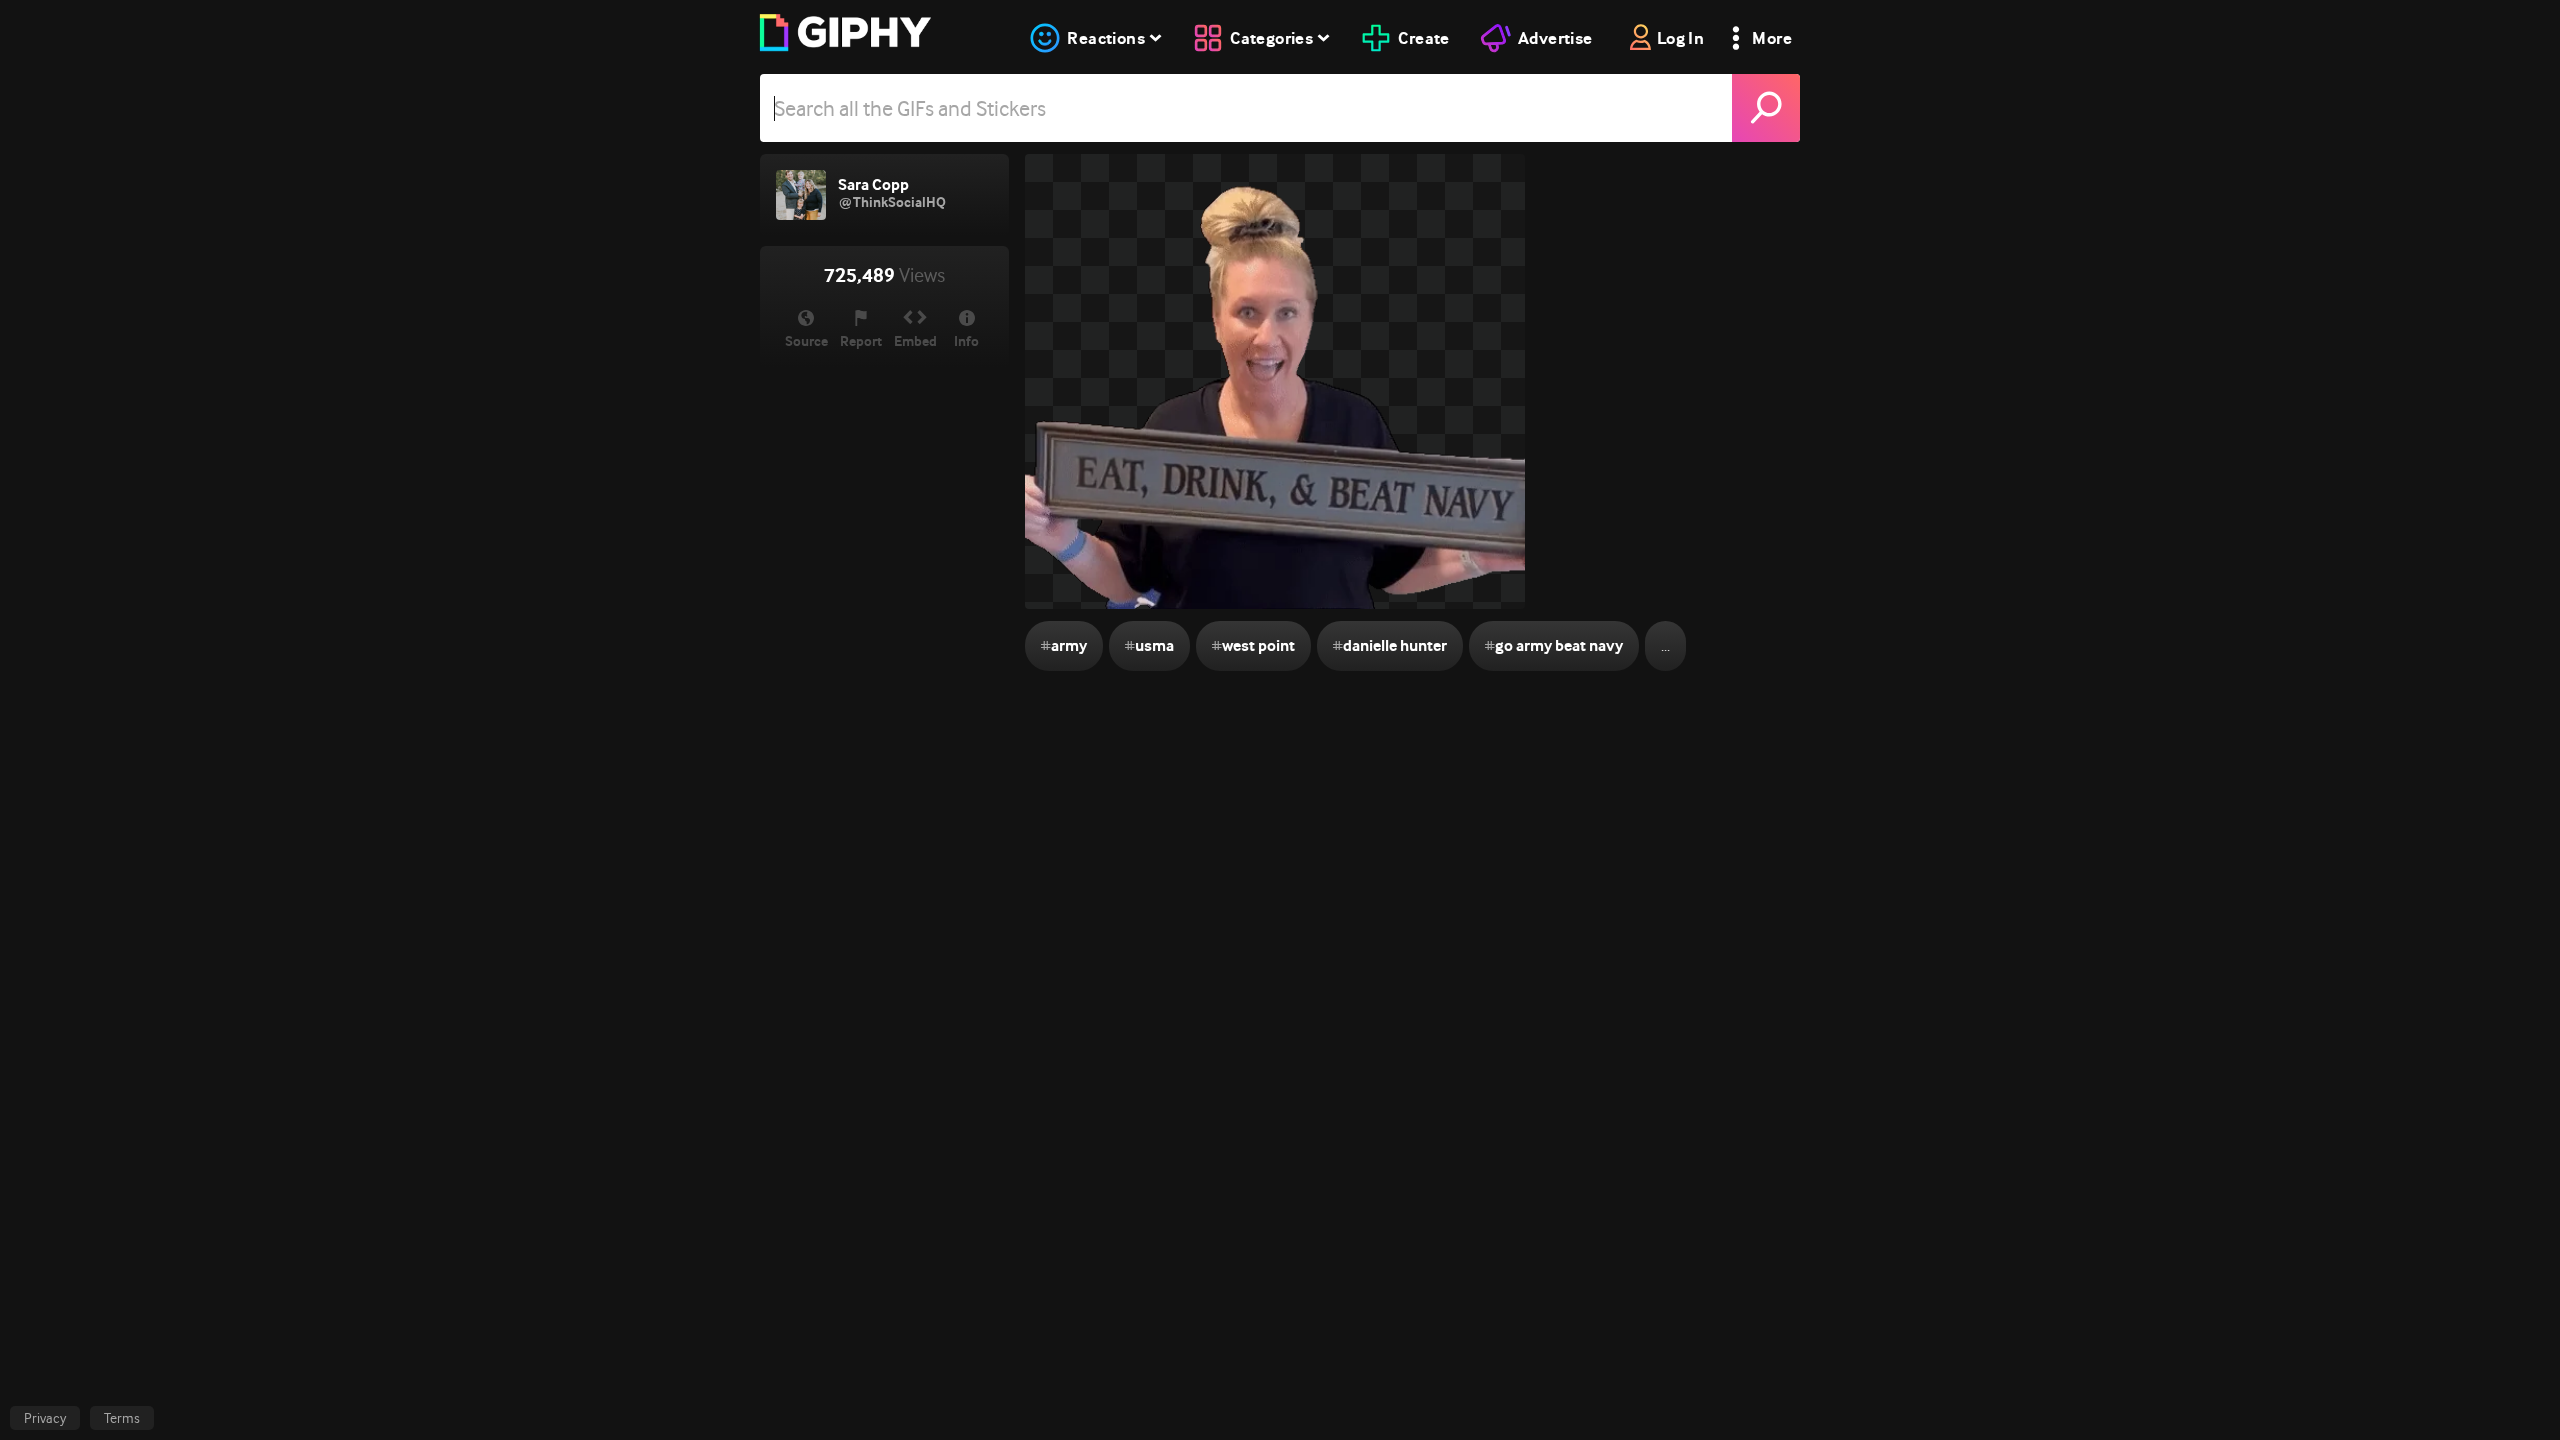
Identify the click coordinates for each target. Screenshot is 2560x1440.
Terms (122, 1418)
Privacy (45, 1418)
